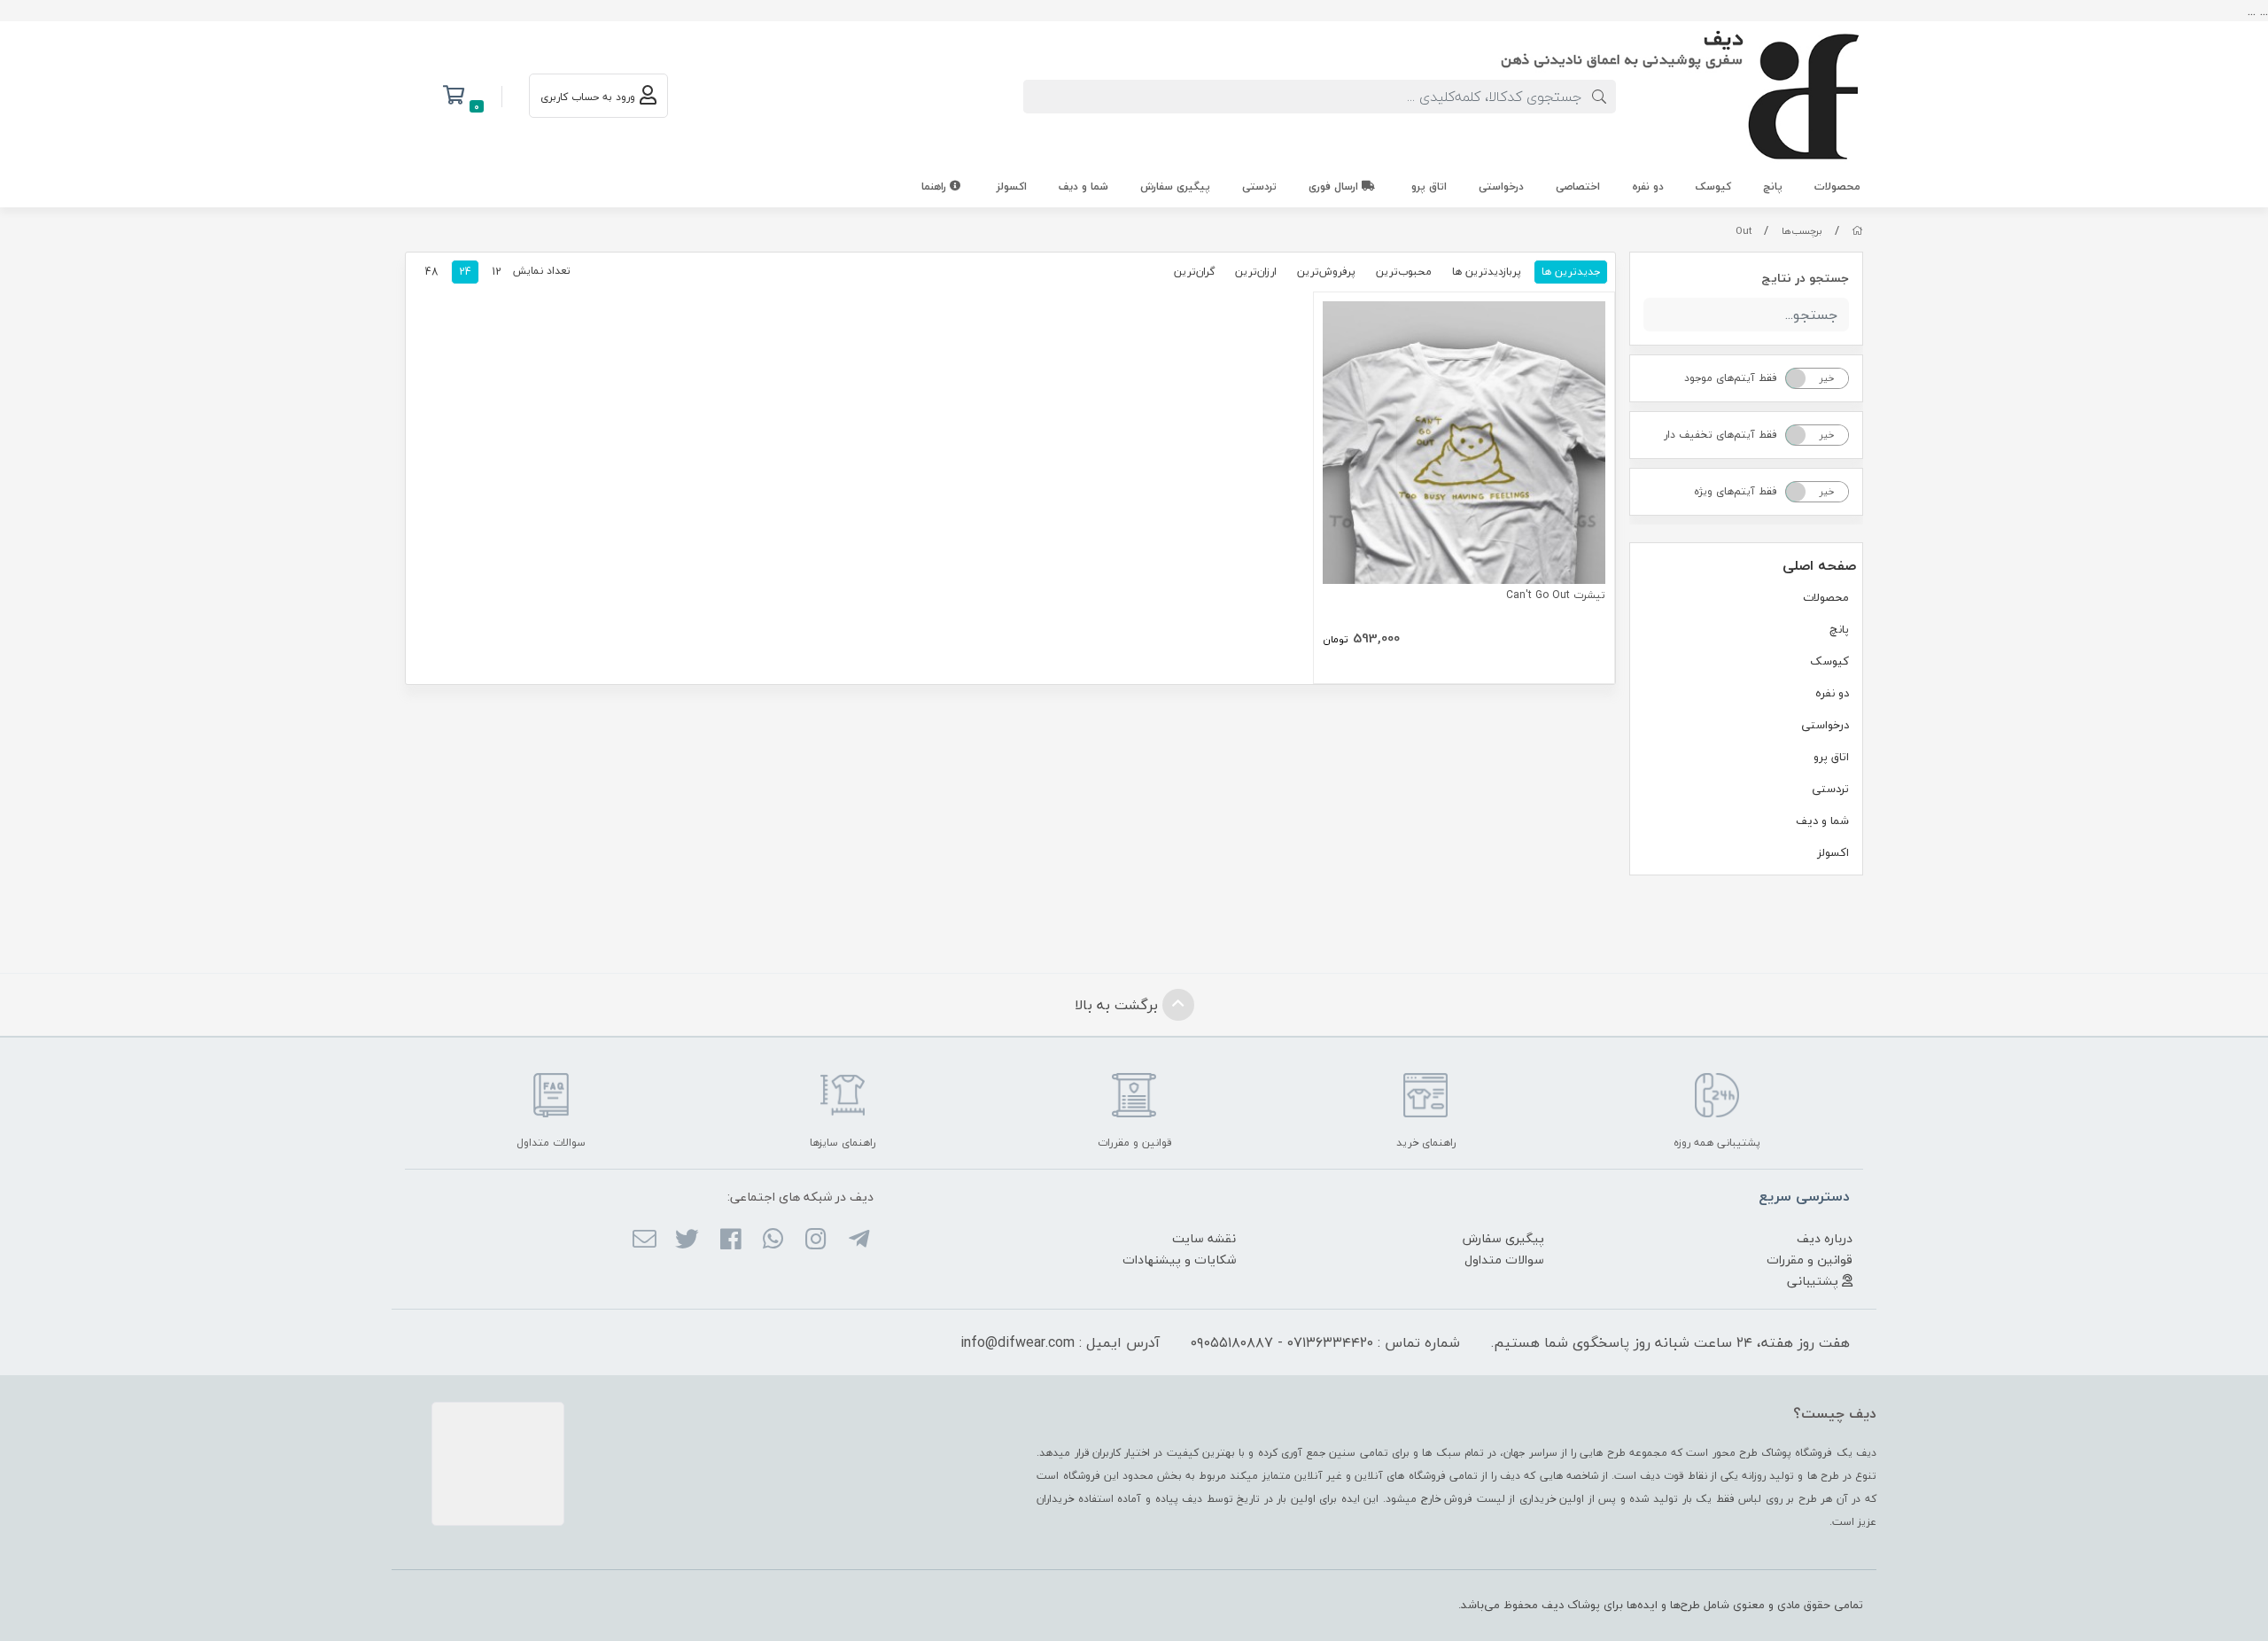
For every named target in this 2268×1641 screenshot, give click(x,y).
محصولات (1837, 187)
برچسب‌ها (1802, 231)
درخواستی (1501, 187)
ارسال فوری (1335, 187)
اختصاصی (1578, 187)
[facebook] (730, 1240)
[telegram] (858, 1240)
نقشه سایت (1204, 1238)
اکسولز (1012, 187)
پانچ (1773, 187)
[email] (645, 1240)
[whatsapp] (773, 1240)
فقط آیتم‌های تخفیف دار (1720, 435)
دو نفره (1648, 187)
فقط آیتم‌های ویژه (1736, 491)
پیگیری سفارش (1175, 187)
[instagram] (816, 1240)
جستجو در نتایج (1805, 278)
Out (1744, 231)
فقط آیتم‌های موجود (1731, 378)
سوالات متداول (1504, 1260)
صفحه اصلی (1819, 565)
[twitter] (687, 1240)
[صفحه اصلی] (1857, 231)
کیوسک (1713, 187)
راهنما (936, 187)
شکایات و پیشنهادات (1179, 1260)
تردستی (1259, 187)
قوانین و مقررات (1810, 1260)
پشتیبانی (1814, 1281)
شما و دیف (1084, 187)
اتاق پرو (1429, 187)
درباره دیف (1825, 1238)
